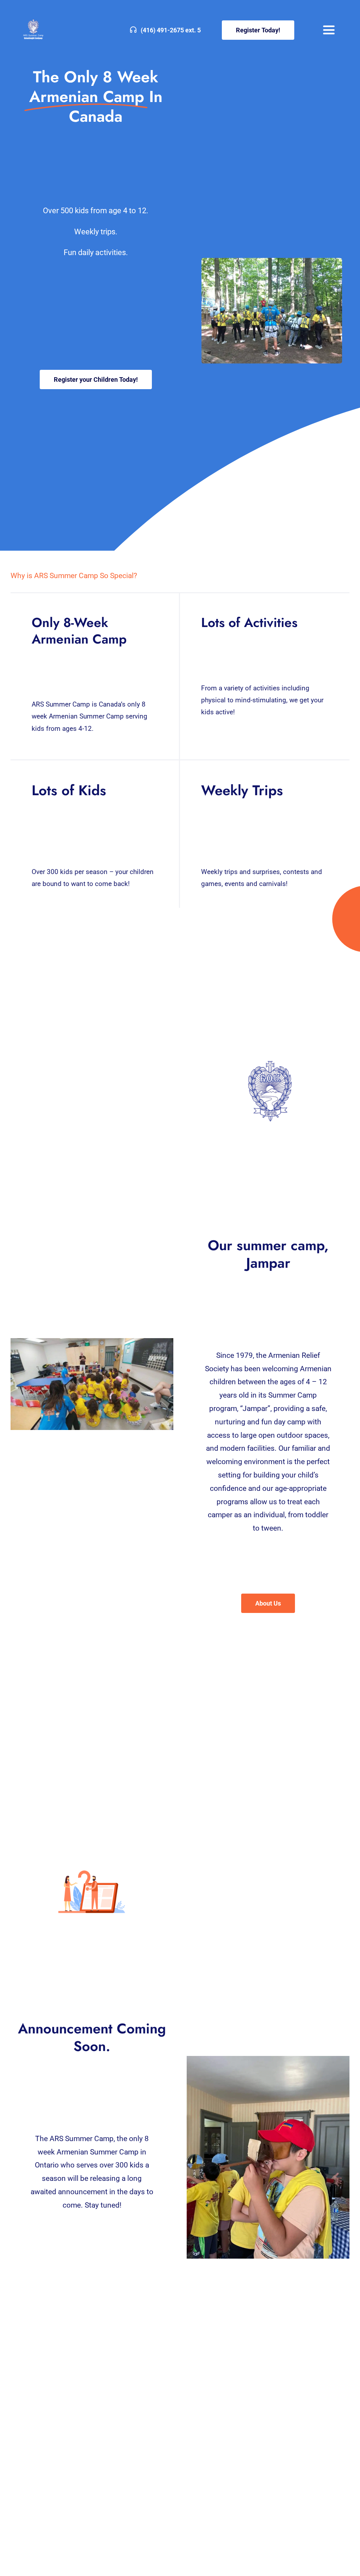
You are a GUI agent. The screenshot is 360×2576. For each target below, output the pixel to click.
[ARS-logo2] (35, 21)
